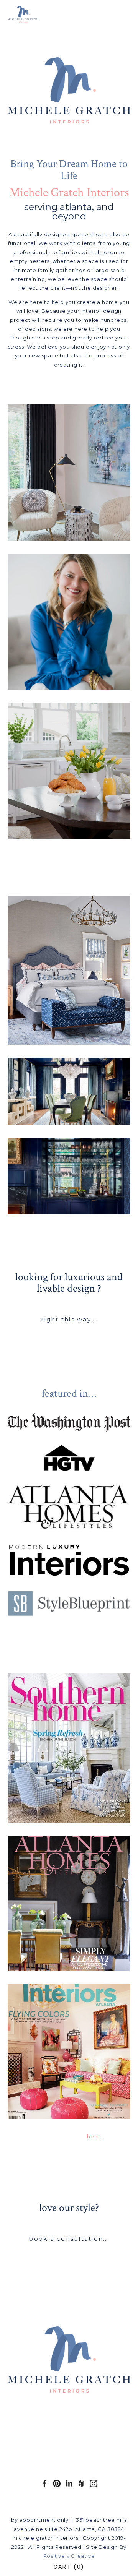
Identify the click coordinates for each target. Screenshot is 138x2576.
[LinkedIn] (69, 2483)
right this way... (69, 1319)
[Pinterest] (57, 2483)
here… (95, 2136)
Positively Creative (69, 2556)
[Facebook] (44, 2483)
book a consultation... (69, 2239)
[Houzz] (81, 2483)
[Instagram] (94, 2483)
